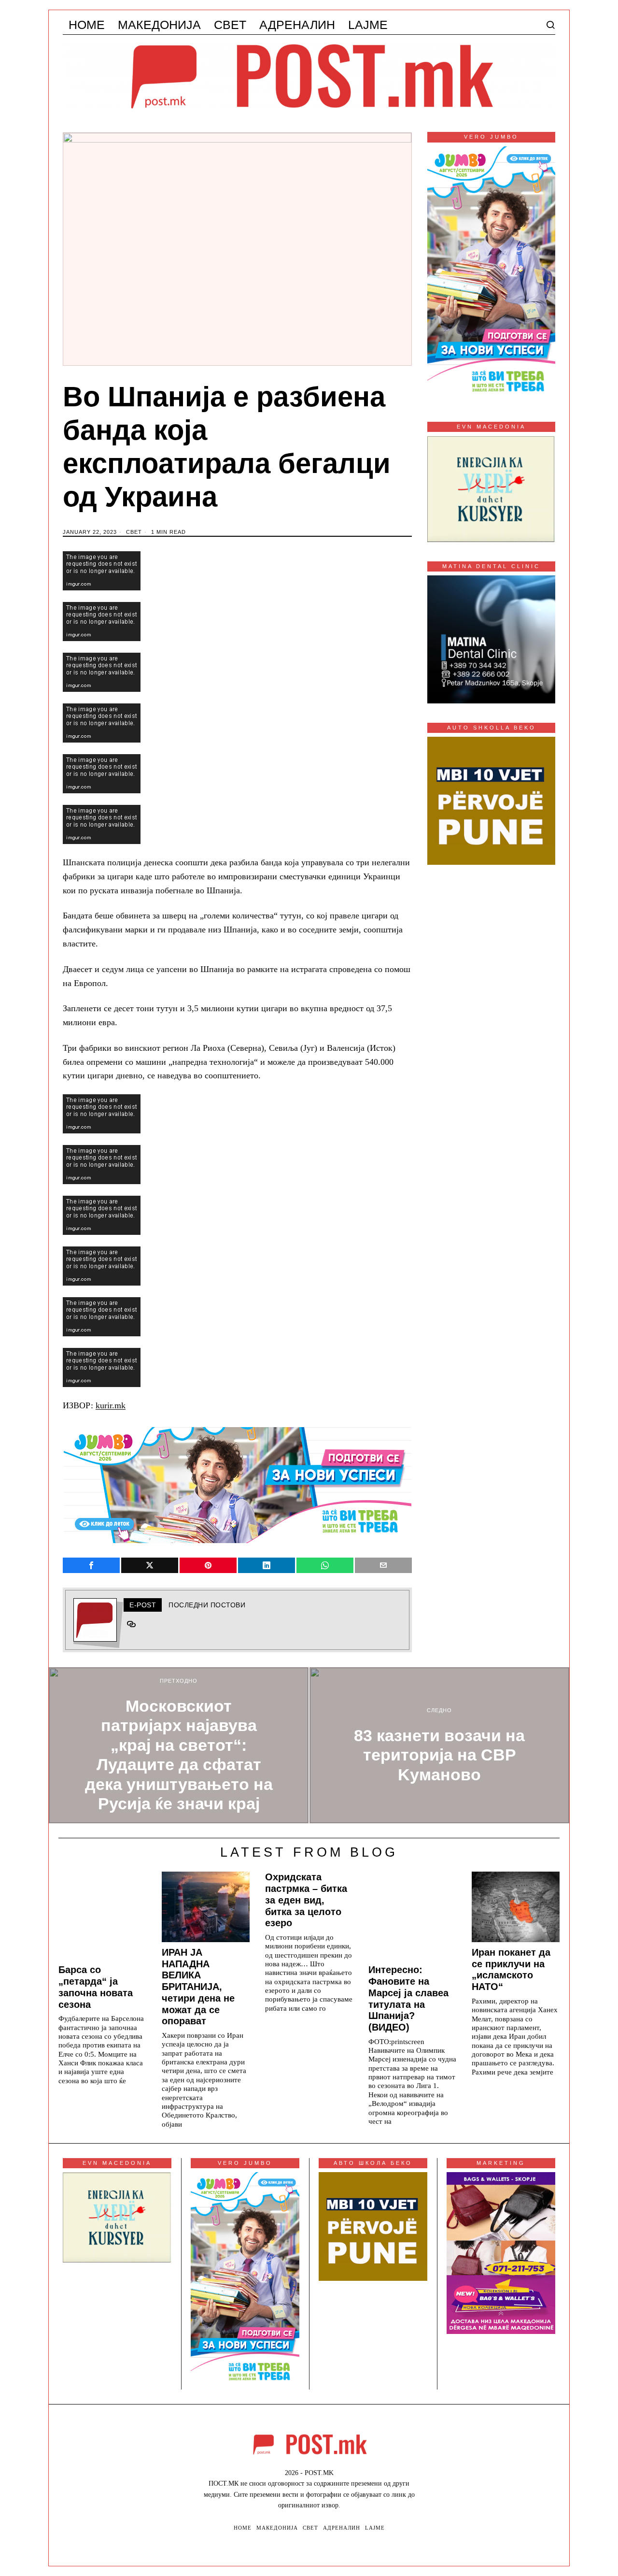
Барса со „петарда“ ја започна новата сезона (96, 1987)
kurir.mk (111, 1405)
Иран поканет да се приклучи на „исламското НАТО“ (511, 1969)
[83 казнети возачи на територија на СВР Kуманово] (439, 1745)
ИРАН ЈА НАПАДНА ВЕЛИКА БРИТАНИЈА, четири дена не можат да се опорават (198, 1987)
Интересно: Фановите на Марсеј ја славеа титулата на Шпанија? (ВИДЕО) (408, 1998)
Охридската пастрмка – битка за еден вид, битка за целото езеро (306, 1900)
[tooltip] (91, 1565)
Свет (134, 532)
